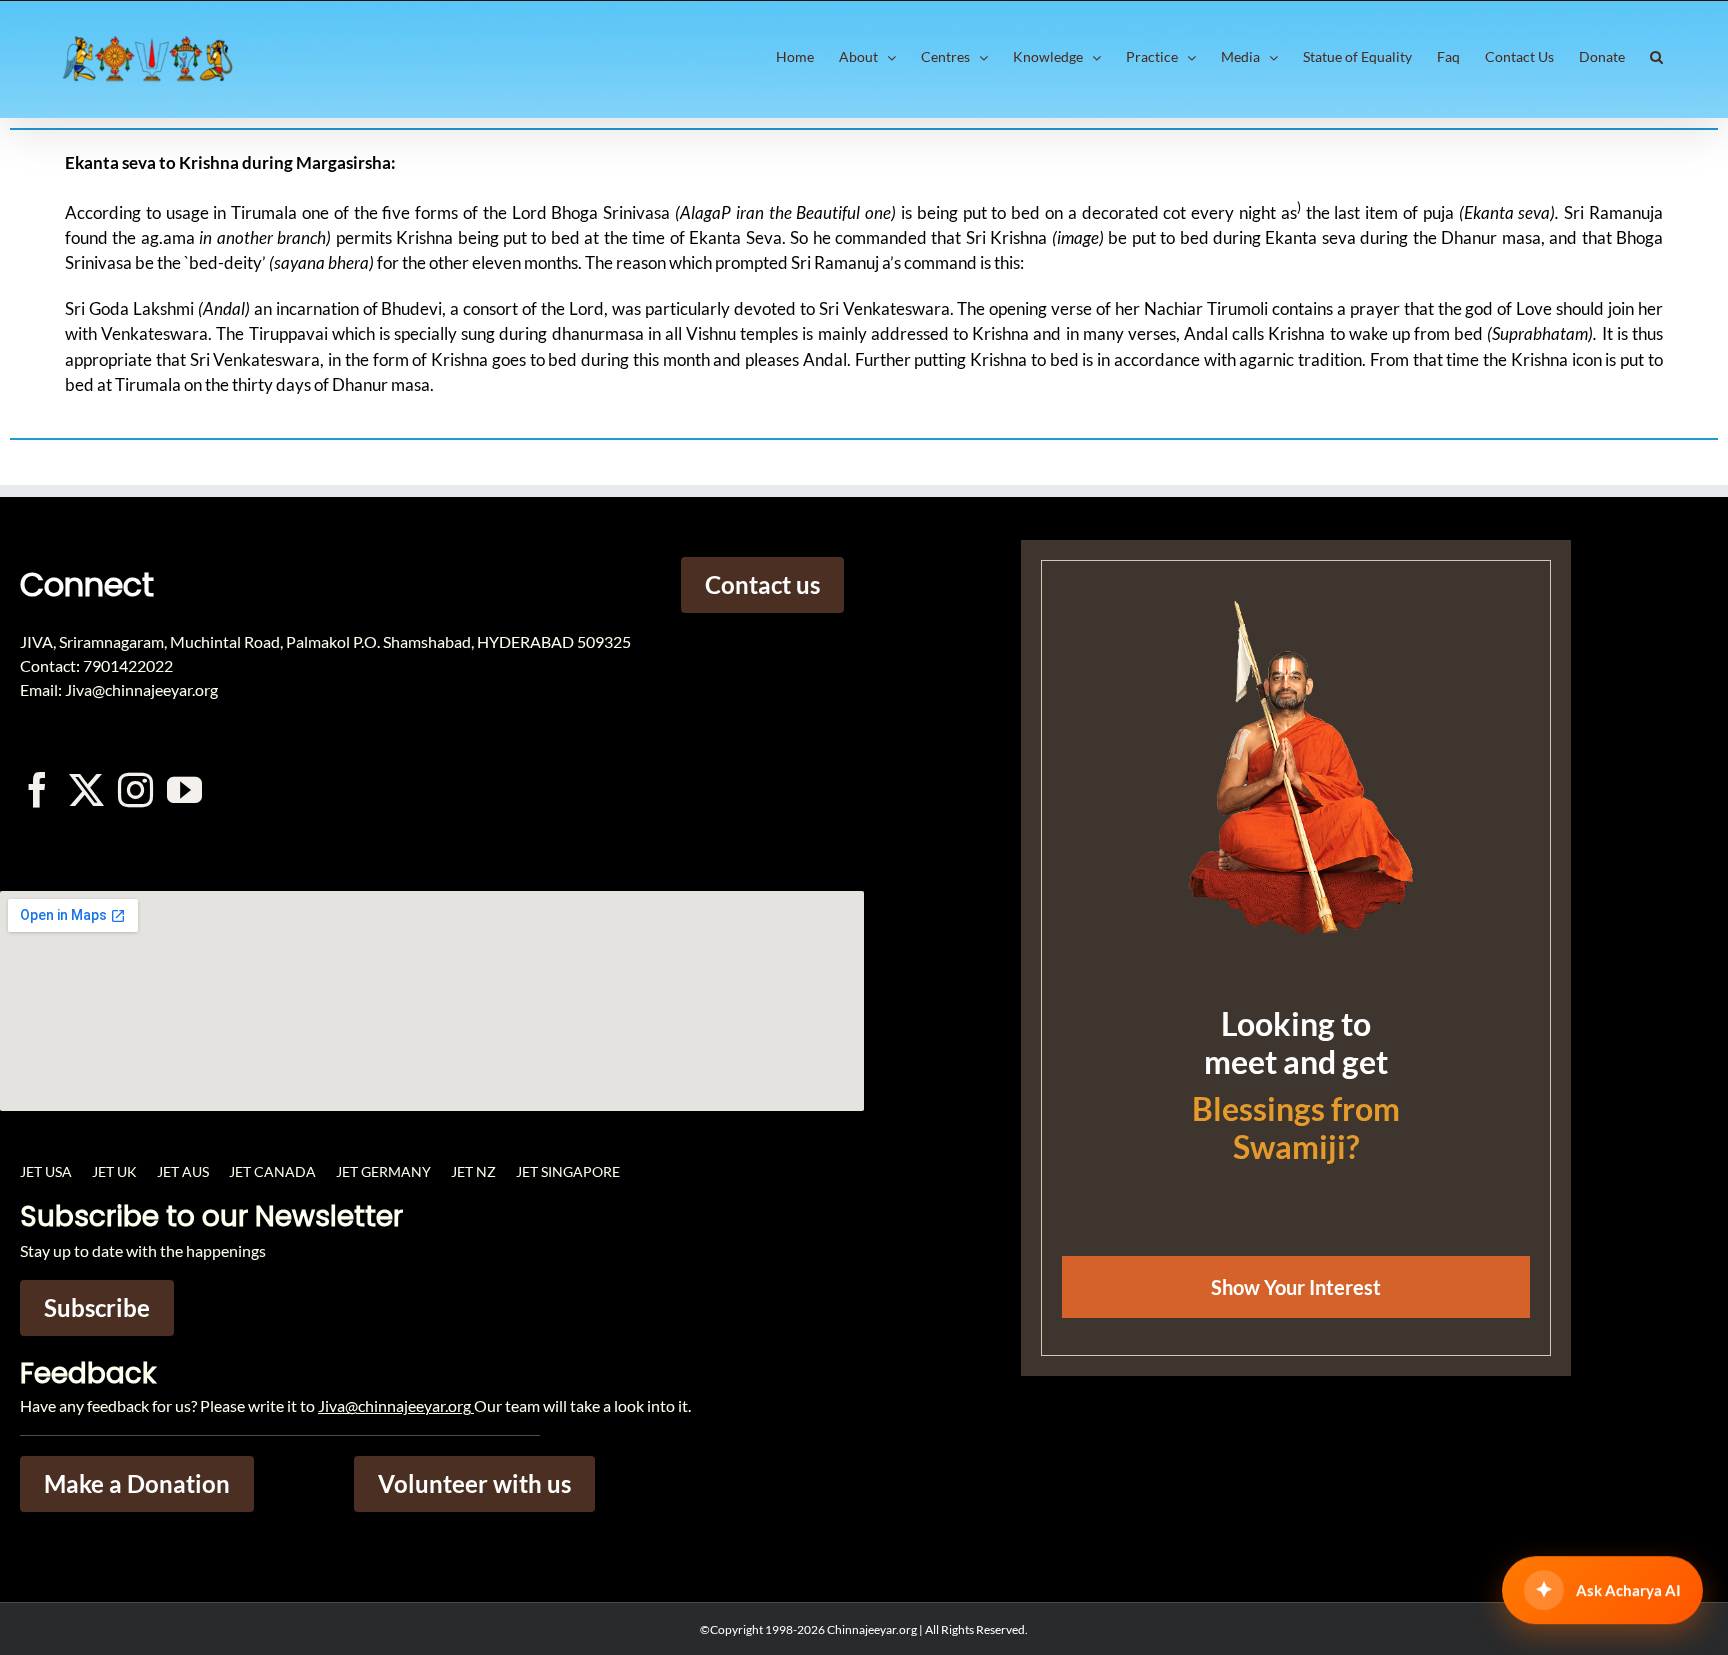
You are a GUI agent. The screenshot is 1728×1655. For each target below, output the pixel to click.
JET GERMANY (383, 1171)
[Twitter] (86, 789)
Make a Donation (137, 1483)
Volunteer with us (474, 1483)
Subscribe (97, 1307)
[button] (1656, 57)
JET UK (114, 1171)
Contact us (762, 584)
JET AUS (183, 1171)
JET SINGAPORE (568, 1171)
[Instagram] (135, 789)
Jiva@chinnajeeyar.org (394, 1405)
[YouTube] (184, 789)
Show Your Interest (1296, 1287)
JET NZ (473, 1171)
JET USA (46, 1171)
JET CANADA (272, 1171)
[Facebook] (37, 789)
